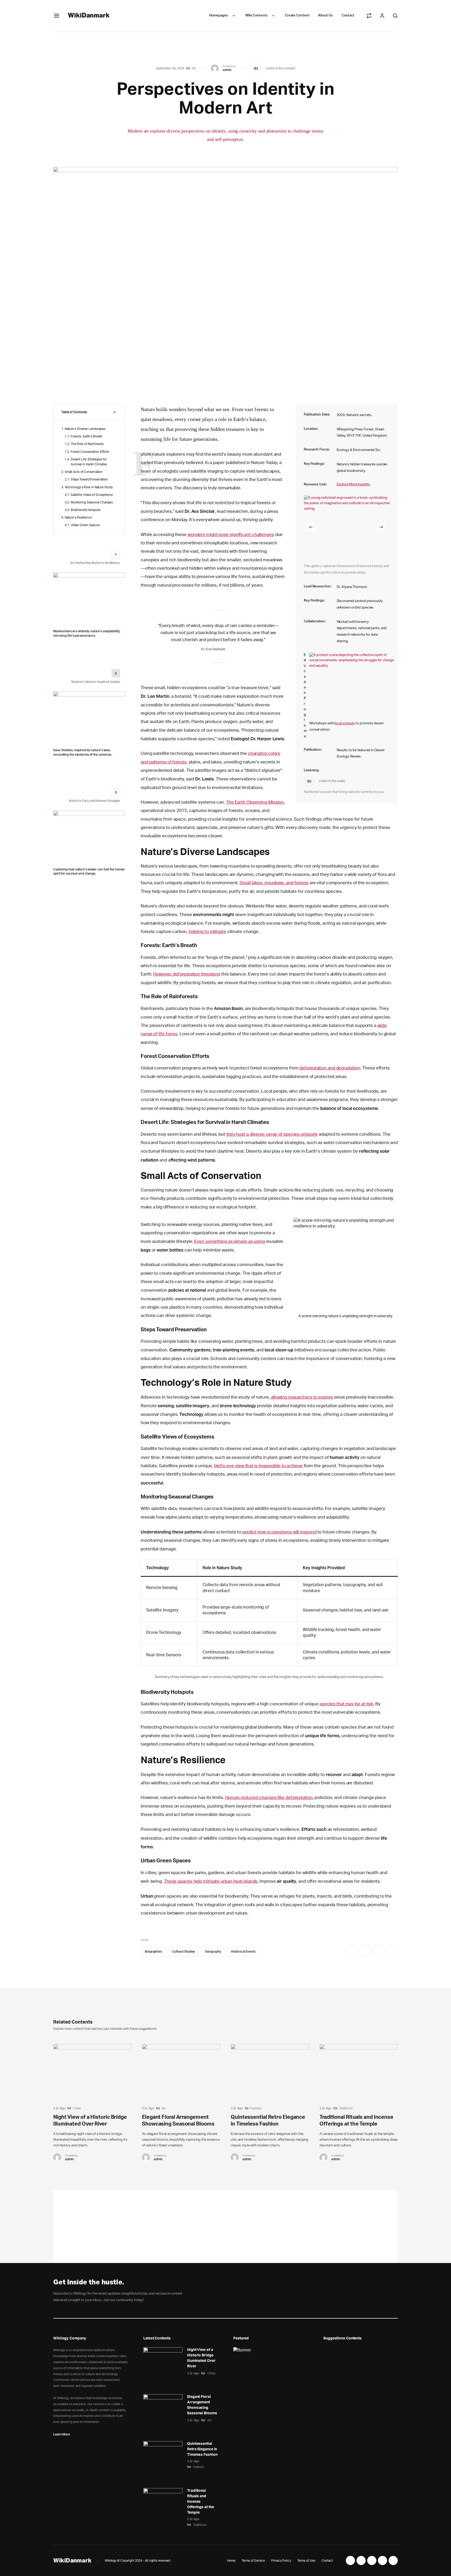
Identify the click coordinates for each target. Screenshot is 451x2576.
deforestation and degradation (330, 1068)
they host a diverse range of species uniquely (272, 1134)
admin (227, 70)
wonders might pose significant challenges (231, 535)
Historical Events (243, 1952)
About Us (325, 16)
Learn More (62, 2434)
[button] (311, 527)
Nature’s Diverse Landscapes (85, 429)
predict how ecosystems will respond (279, 1532)
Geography (213, 1952)
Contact (348, 16)
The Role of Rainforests (87, 444)
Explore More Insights (353, 484)
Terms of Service (253, 2561)
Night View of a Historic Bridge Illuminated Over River (201, 2358)
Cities (77, 2108)
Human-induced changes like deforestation (269, 1798)
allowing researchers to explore (302, 1397)
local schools (345, 723)
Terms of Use (306, 2561)
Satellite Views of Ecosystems (92, 495)
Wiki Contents (256, 16)
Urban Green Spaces (85, 525)
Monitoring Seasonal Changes (92, 502)
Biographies (153, 1952)
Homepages (219, 16)
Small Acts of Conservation (84, 472)
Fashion (256, 2108)
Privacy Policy (281, 2561)
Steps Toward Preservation (89, 479)
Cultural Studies (183, 1952)
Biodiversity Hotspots (86, 510)
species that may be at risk (346, 1704)
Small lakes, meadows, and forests (274, 883)
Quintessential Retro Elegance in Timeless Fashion (202, 2449)
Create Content (297, 16)
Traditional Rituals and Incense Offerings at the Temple (200, 2502)
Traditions (346, 2108)
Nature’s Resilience (78, 517)
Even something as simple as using (230, 1241)
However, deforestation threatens (187, 974)
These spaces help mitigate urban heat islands (211, 1881)
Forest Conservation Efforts (90, 452)
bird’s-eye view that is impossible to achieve (258, 1466)
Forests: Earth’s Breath (87, 436)
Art (194, 68)
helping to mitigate (207, 932)
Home (231, 2561)
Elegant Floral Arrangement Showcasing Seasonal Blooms (202, 2405)
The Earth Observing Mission (255, 802)
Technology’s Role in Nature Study (89, 487)
